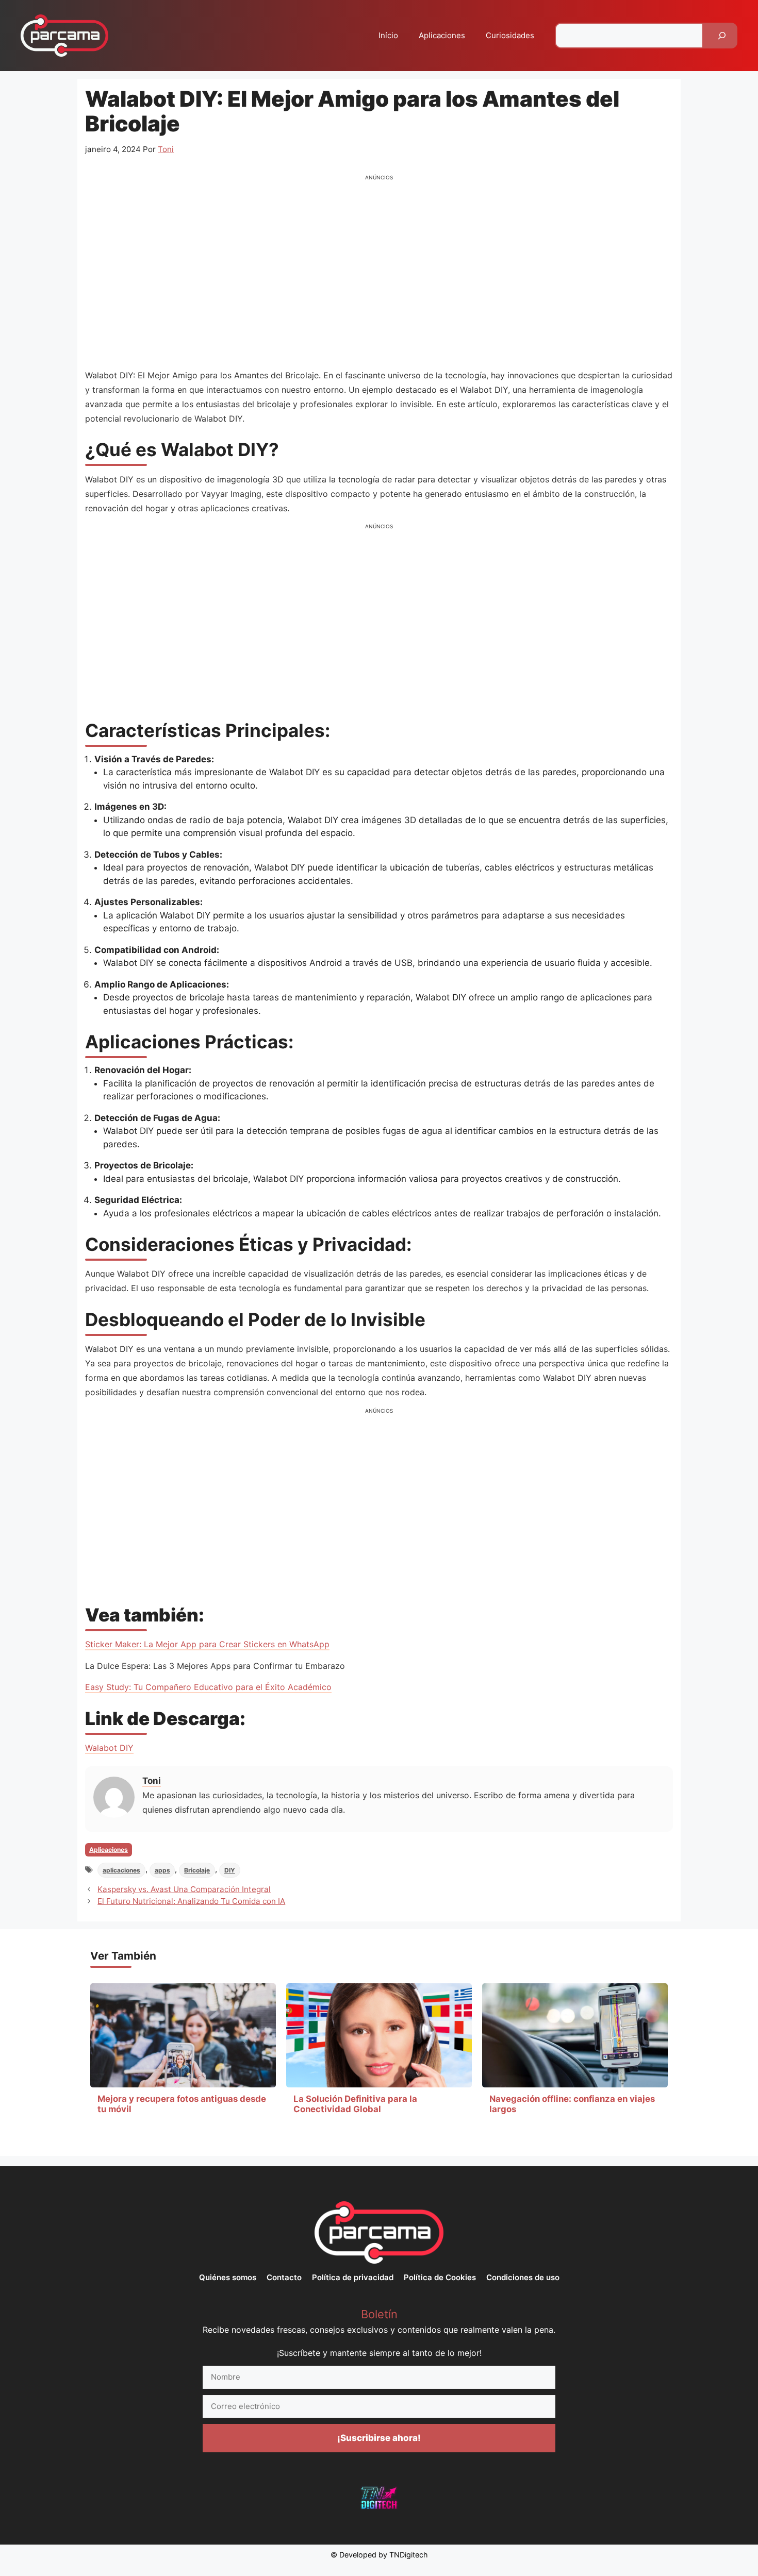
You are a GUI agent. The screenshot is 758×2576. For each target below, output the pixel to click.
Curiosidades (510, 35)
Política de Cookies (440, 2277)
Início (388, 35)
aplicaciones (121, 1870)
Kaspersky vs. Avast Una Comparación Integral (184, 1889)
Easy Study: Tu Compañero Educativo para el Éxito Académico (208, 1687)
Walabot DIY (109, 1748)
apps (162, 1870)
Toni (152, 1781)
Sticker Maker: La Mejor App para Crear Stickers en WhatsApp (207, 1644)
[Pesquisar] (722, 36)
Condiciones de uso (523, 2277)
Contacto (284, 2277)
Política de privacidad (353, 2277)
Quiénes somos (228, 2277)
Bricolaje (197, 1870)
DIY (230, 1870)
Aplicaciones (442, 35)
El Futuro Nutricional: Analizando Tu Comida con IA (191, 1901)
